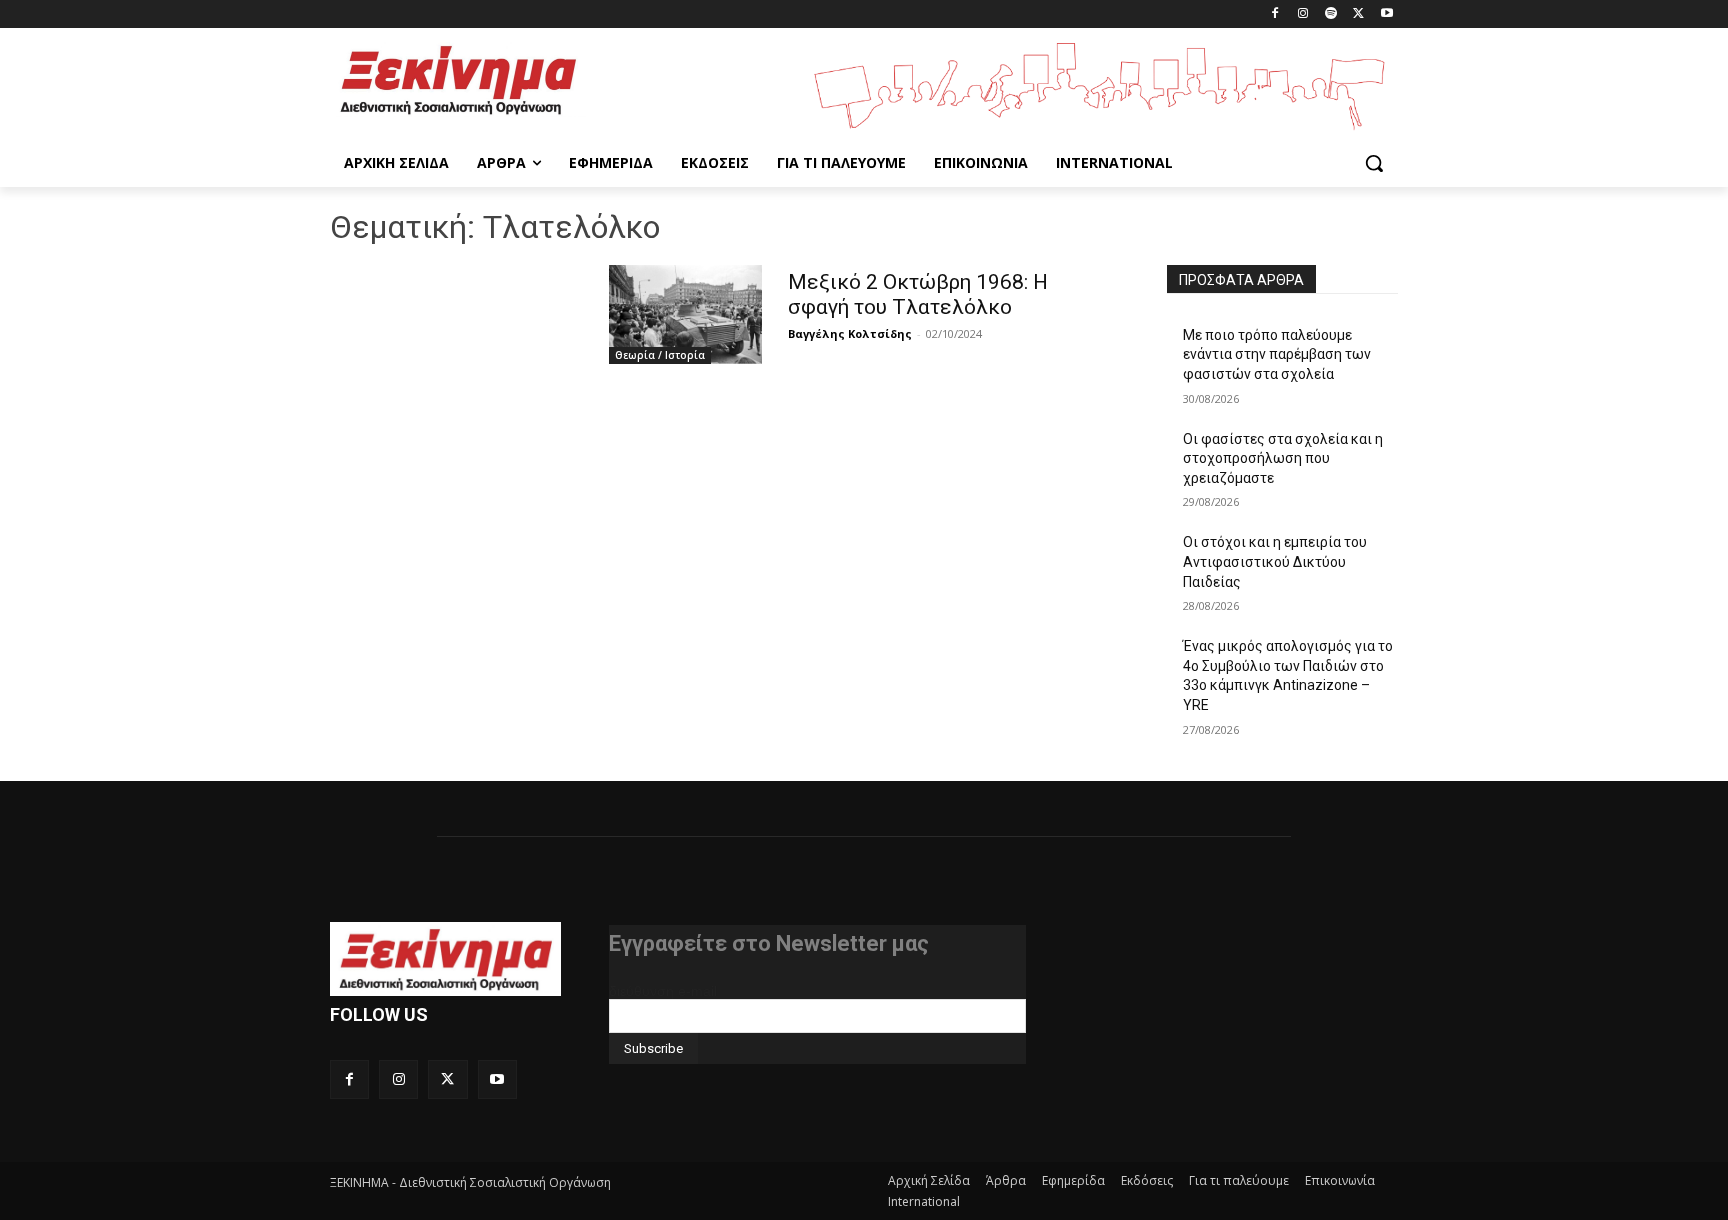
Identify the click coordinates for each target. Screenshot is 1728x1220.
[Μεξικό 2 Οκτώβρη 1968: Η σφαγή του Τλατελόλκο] (685, 314)
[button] (1374, 163)
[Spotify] (1331, 14)
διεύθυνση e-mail (663, 991)
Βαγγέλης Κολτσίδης (850, 333)
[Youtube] (1386, 14)
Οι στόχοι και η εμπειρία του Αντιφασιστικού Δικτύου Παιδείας (1275, 561)
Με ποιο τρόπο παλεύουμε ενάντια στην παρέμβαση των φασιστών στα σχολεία (1277, 354)
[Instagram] (1303, 14)
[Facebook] (1275, 14)
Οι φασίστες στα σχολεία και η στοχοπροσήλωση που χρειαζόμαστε (1283, 458)
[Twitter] (1358, 14)
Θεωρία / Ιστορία (660, 355)
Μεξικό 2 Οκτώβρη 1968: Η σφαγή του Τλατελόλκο (918, 294)
